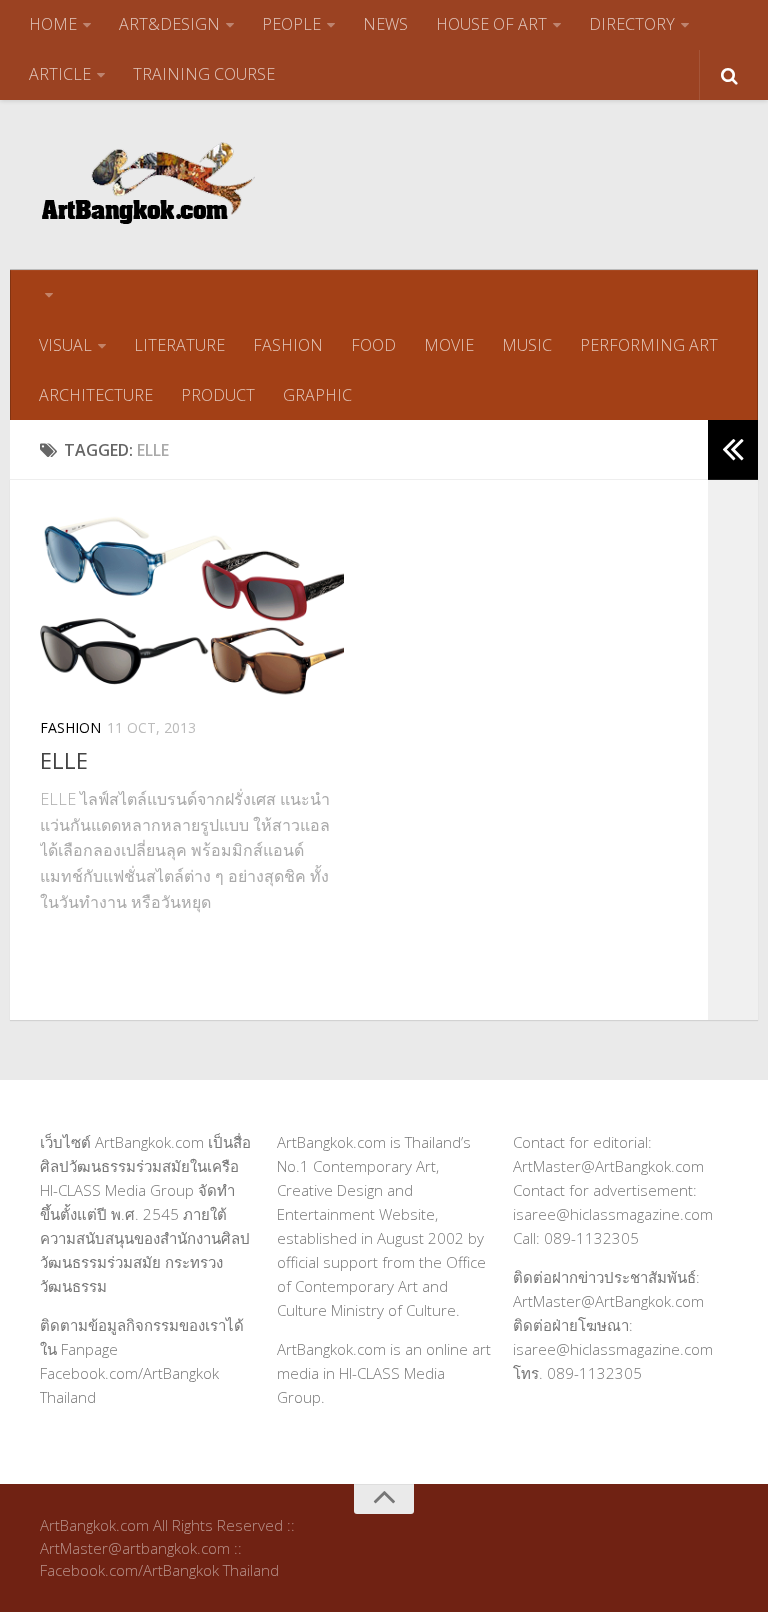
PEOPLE (291, 24)
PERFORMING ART (649, 345)
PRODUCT (218, 395)
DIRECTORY (632, 24)
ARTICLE (60, 74)
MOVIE (449, 345)
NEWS (385, 24)
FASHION (288, 345)
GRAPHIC (317, 395)
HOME (53, 24)
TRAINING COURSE (204, 74)
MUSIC (527, 345)
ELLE (64, 760)
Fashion (70, 727)
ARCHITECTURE (96, 395)
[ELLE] (192, 605)
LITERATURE (179, 345)
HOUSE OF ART (491, 24)
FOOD (373, 345)
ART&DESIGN (169, 24)
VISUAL (65, 345)
